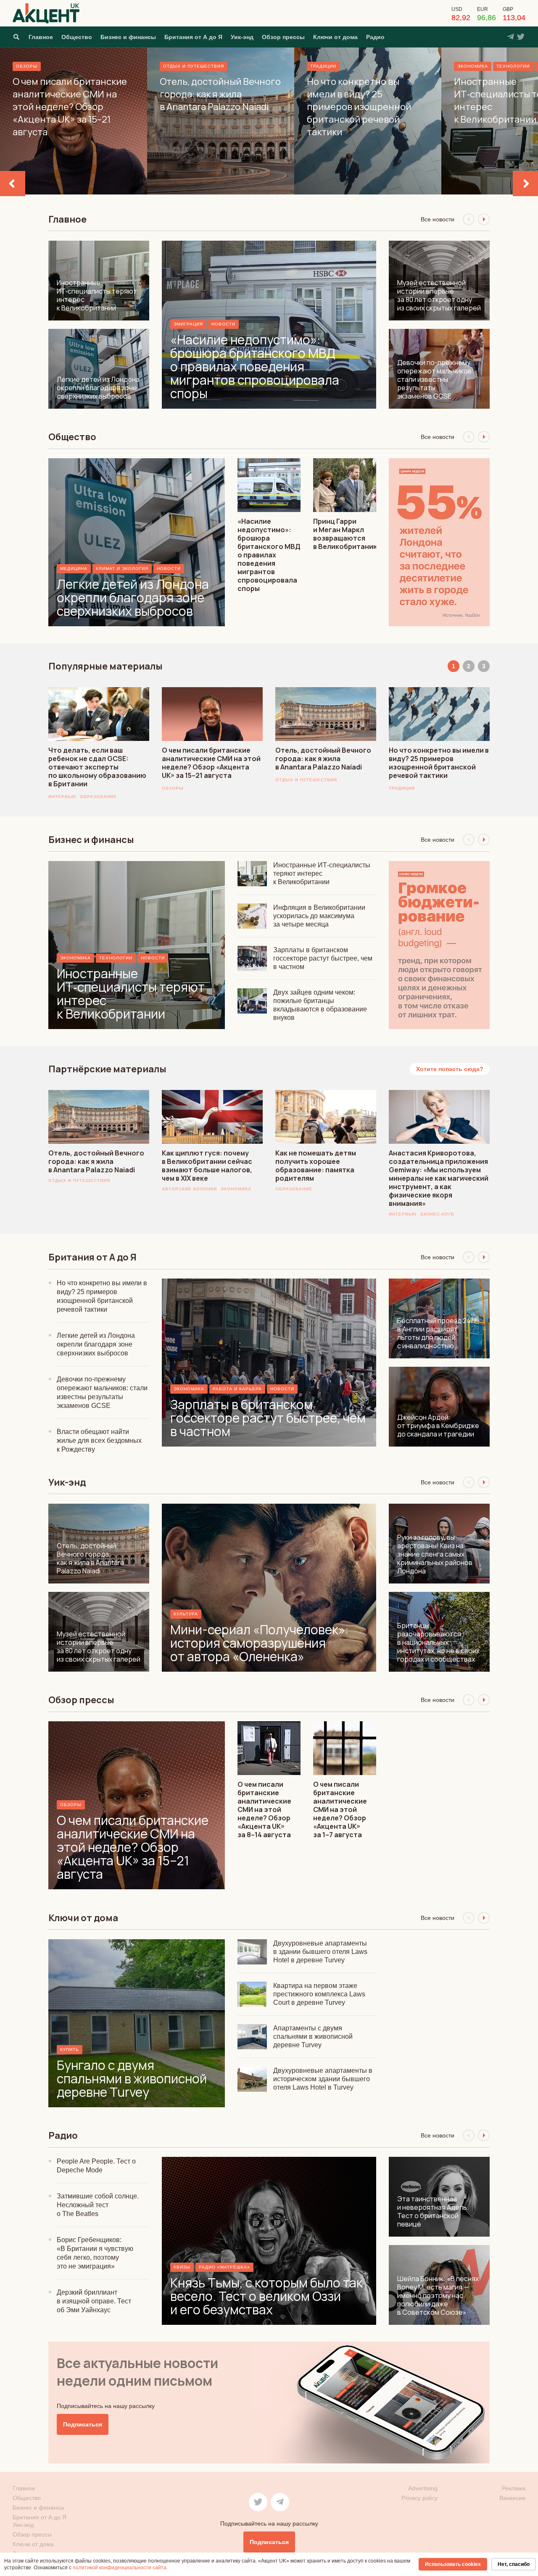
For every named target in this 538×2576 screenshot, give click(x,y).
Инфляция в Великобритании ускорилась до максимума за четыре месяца (319, 916)
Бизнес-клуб (437, 1214)
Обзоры (173, 788)
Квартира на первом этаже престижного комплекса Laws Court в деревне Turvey (319, 1994)
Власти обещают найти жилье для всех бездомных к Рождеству (99, 1440)
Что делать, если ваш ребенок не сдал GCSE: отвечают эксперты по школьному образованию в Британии (97, 767)
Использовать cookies (453, 2564)
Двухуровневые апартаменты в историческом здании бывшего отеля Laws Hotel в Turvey (323, 2079)
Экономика (236, 1189)
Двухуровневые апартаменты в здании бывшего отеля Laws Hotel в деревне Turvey (320, 1952)
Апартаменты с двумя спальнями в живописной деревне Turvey (313, 2036)
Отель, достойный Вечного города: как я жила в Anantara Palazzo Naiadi (323, 759)
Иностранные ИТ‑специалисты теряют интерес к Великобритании (322, 873)
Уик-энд (242, 37)
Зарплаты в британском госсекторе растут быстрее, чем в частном (323, 958)
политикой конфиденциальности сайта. (120, 2568)
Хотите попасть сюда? (450, 1069)
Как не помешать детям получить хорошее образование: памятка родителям (316, 1166)
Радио (375, 37)
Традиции (402, 788)
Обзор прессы (283, 37)
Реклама (514, 2488)
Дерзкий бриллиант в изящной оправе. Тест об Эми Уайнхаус (94, 2301)
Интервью (62, 797)
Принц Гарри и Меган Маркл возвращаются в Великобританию (346, 534)
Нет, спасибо (514, 2564)
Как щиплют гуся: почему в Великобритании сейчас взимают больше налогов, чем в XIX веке (207, 1166)
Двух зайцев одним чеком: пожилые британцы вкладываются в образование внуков (320, 1005)
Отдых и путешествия (306, 780)
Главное (41, 37)
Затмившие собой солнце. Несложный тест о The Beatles (98, 2205)
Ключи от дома (335, 37)
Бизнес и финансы (128, 37)
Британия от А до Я (193, 37)
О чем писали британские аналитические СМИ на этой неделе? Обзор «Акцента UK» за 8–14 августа (264, 1809)
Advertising (423, 2488)
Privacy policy (419, 2498)
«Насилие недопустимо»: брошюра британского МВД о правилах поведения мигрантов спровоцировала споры (269, 555)
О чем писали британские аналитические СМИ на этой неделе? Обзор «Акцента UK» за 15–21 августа (211, 763)
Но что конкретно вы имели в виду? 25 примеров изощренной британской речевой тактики (439, 763)
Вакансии (512, 2498)
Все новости (438, 219)
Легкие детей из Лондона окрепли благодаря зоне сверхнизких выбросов (96, 1344)
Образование (98, 797)
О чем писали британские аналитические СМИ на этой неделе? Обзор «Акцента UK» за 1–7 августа (340, 1809)
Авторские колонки (189, 1189)
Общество (77, 37)
